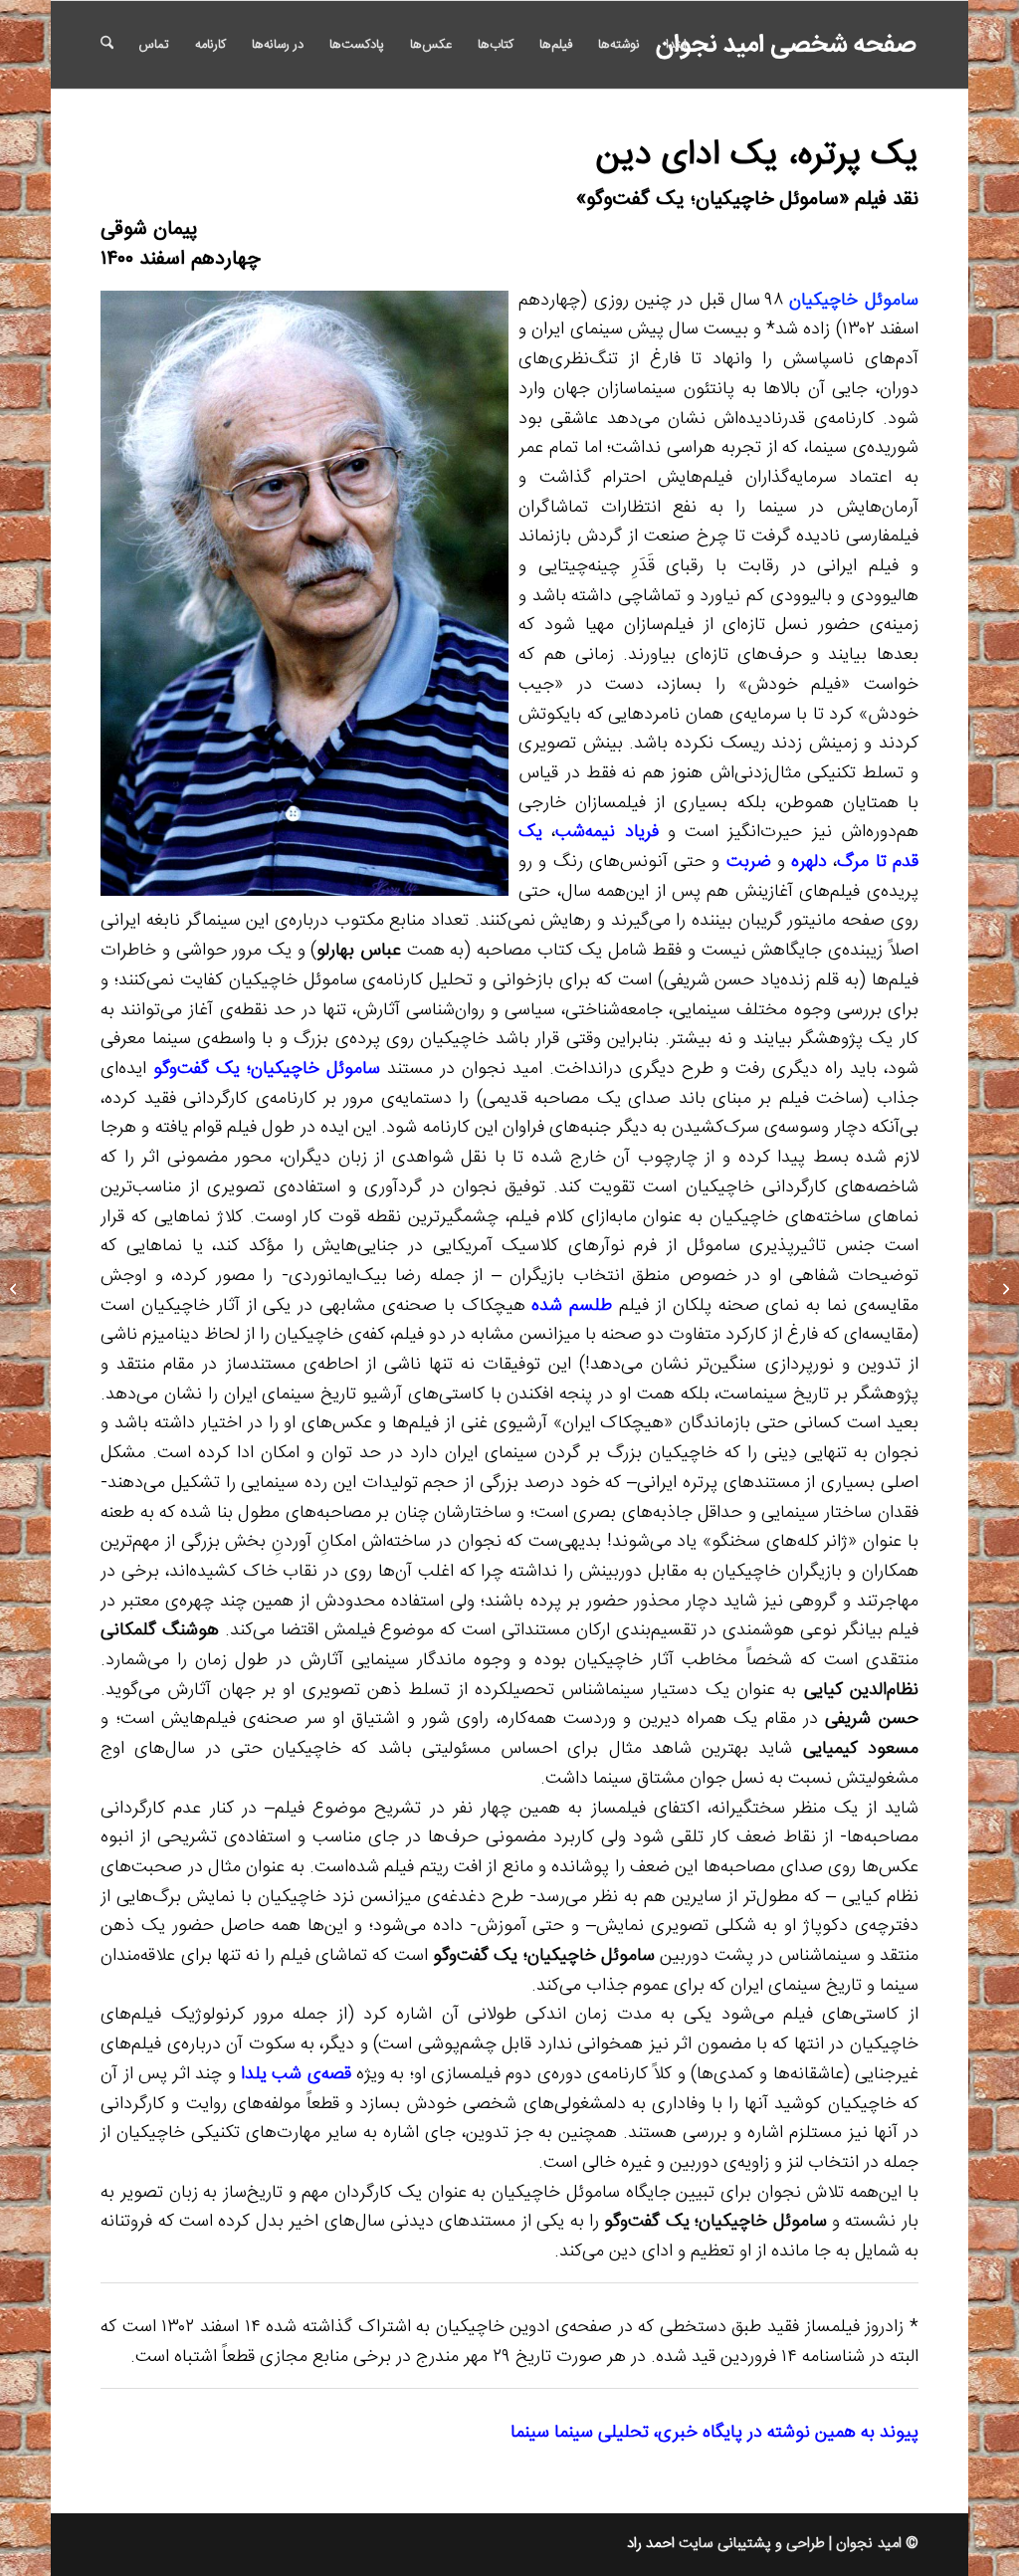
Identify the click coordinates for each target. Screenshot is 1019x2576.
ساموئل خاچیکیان (853, 301)
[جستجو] (107, 45)
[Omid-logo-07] (761, 45)
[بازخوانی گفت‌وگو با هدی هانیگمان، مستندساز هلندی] (1004, 1288)
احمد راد (651, 2544)
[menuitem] (676, 45)
